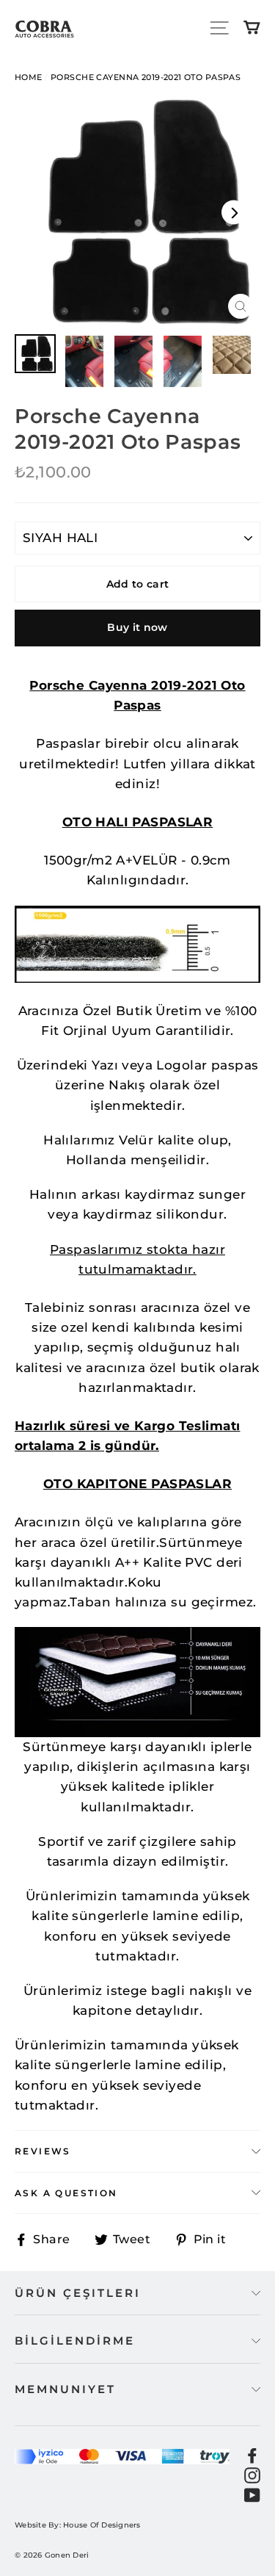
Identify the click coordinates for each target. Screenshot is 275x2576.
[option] (137, 212)
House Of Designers (102, 2525)
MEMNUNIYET (65, 2389)
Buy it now (137, 627)
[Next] (234, 213)
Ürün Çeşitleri (78, 2293)
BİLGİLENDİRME (75, 2341)
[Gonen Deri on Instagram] (252, 2474)
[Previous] (41, 213)
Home (29, 77)
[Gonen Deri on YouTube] (252, 2495)
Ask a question (66, 2193)
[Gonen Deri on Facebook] (252, 2454)
